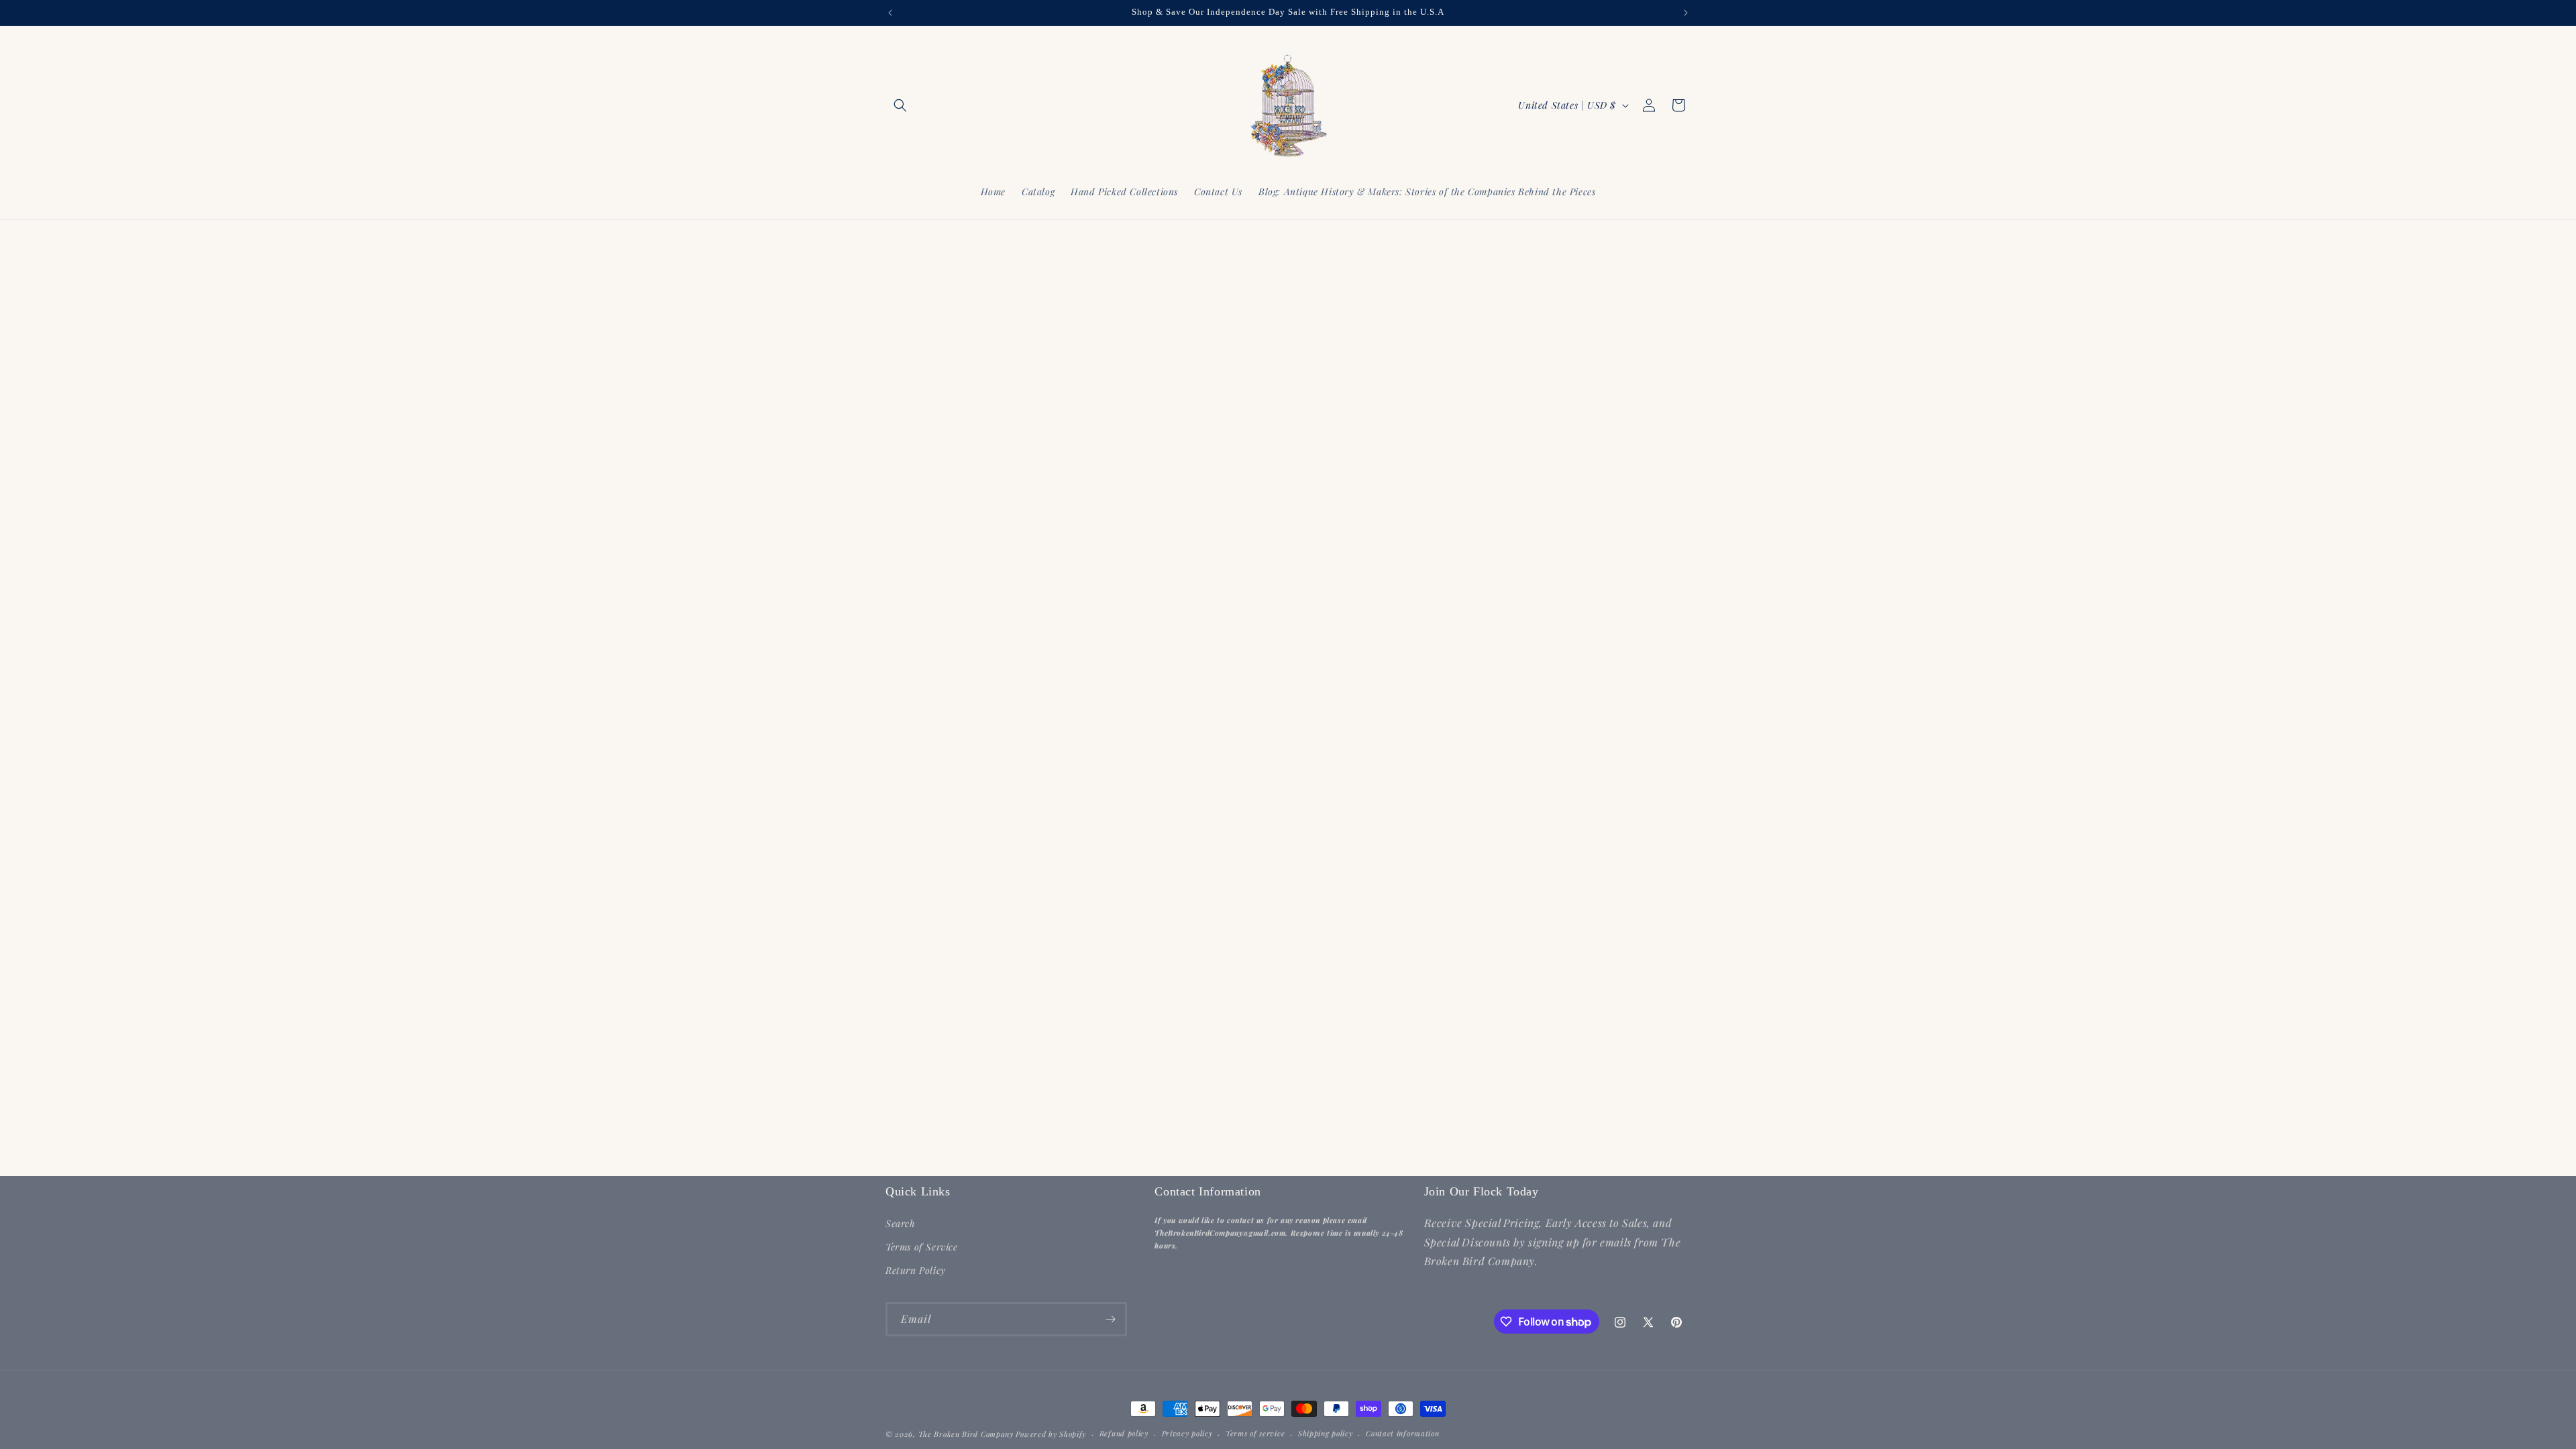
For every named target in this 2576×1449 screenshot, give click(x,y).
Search (901, 1223)
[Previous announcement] (890, 13)
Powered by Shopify (1051, 1434)
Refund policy (1124, 1433)
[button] (900, 105)
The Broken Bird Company (966, 1434)
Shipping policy (1326, 1433)
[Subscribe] (1110, 1319)
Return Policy (916, 1270)
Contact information (1402, 1433)
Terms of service (1255, 1433)
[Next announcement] (1686, 13)
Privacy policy (1187, 1433)
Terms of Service (922, 1247)
